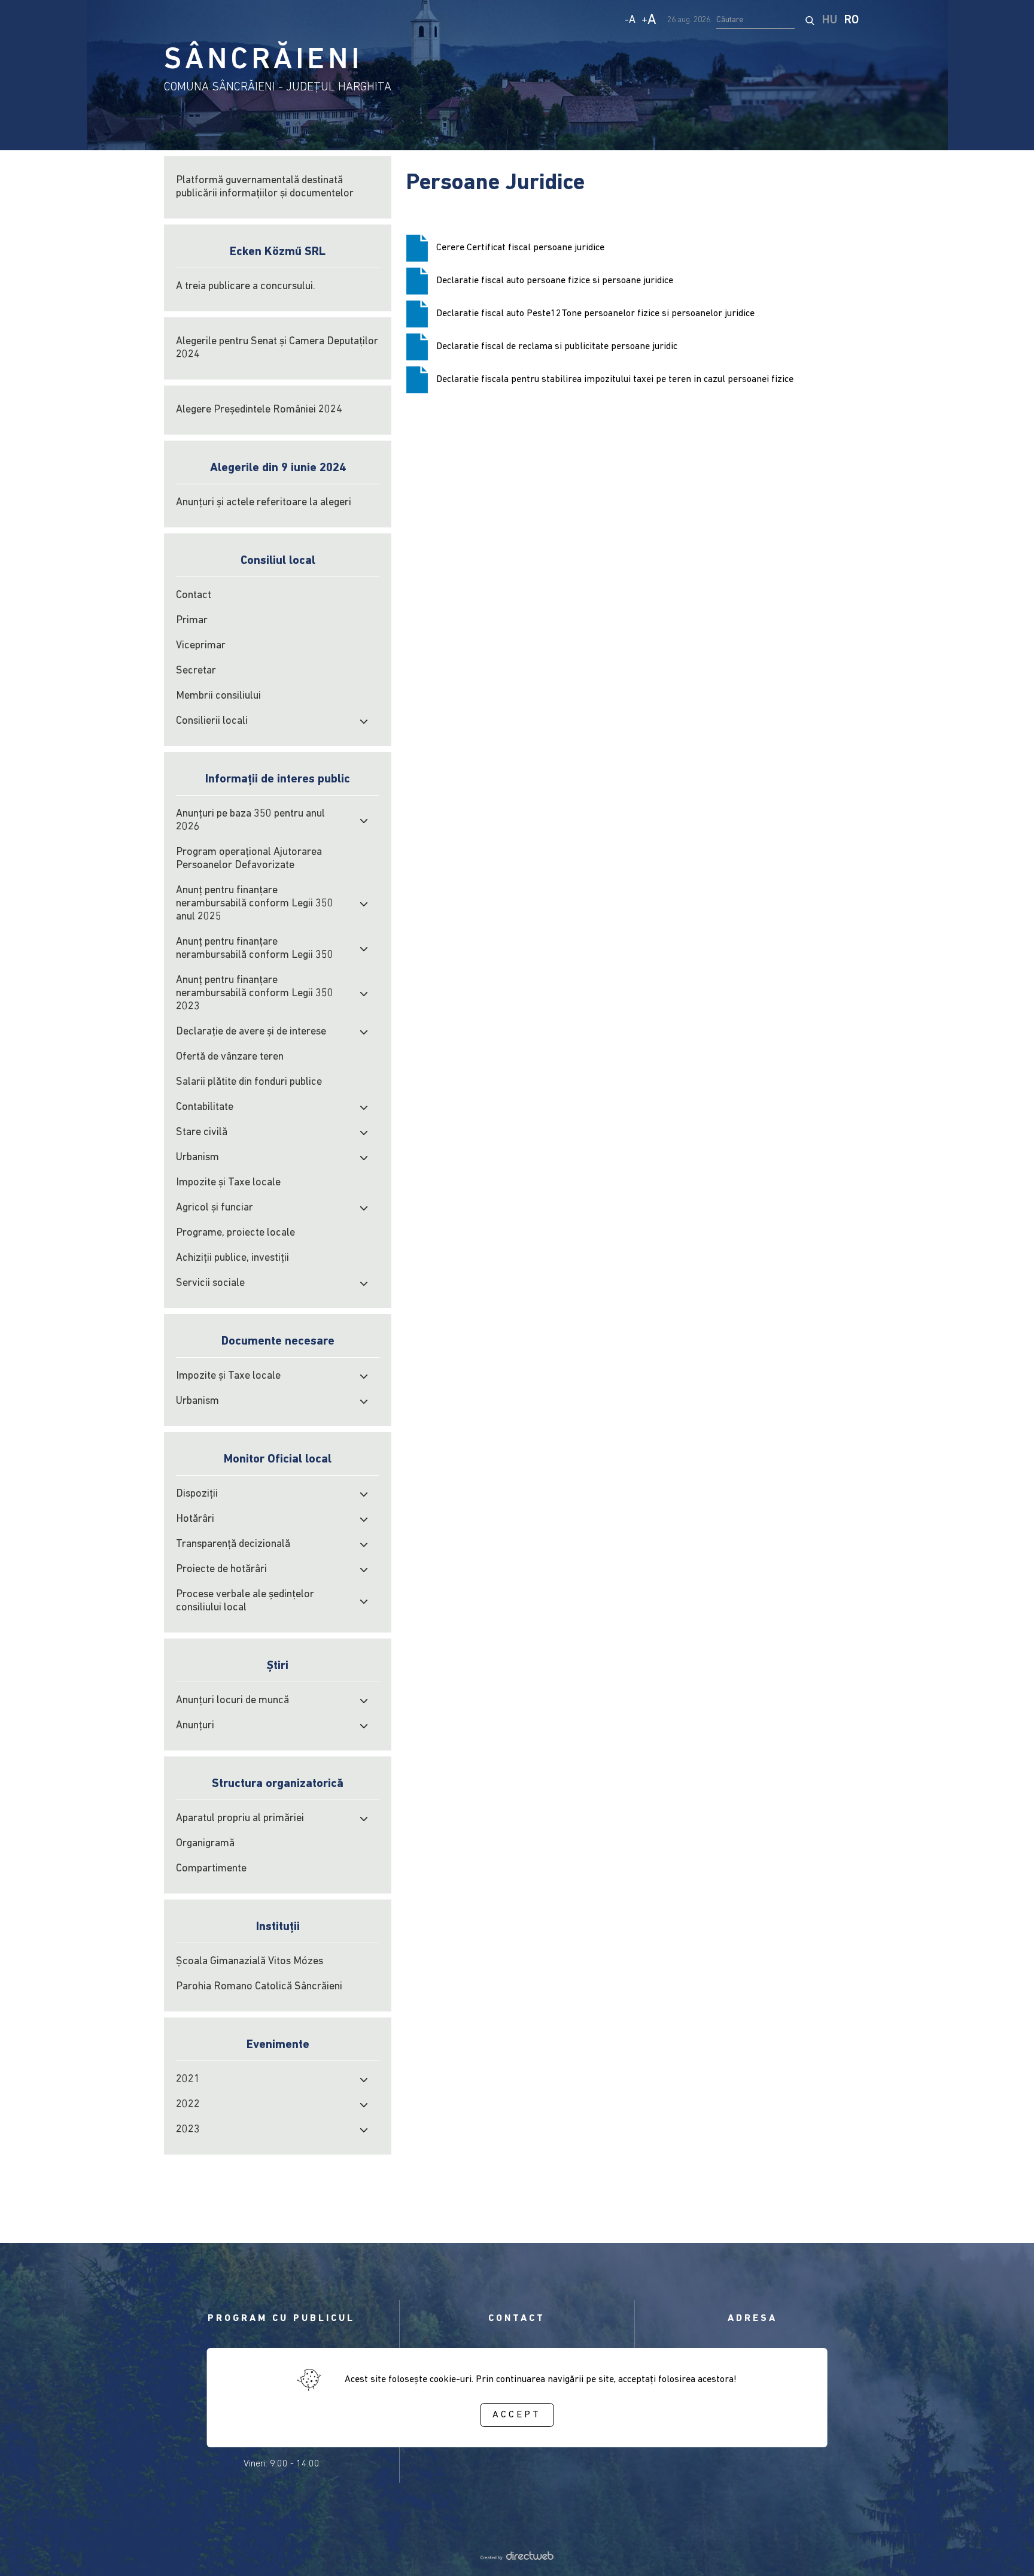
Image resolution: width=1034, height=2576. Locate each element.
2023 (188, 2130)
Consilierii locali (212, 721)
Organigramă (205, 1844)
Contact (194, 596)
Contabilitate (205, 1108)
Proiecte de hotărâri (221, 1570)
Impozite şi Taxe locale (228, 1183)
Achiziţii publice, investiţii (232, 1258)
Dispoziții (197, 1494)
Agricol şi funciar (215, 1208)
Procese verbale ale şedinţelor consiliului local (245, 1601)
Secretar (196, 671)
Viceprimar (201, 646)
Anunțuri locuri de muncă (232, 1701)
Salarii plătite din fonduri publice (249, 1082)
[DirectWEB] (517, 2557)
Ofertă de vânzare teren (230, 1057)
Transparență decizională (233, 1545)
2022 (188, 2105)
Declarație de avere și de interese (251, 1032)
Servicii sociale (210, 1284)
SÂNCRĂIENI (263, 61)
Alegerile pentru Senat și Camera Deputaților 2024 (277, 348)
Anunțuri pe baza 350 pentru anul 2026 (250, 821)
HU (830, 20)
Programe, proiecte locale (235, 1233)
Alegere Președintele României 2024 (259, 410)
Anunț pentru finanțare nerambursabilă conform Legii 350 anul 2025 (255, 904)
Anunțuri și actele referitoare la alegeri (264, 503)
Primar (192, 621)
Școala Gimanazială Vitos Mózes (250, 1962)
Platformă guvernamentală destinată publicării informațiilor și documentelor (265, 187)
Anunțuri (195, 1726)
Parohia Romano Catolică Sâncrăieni (259, 1987)
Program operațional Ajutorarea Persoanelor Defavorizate (249, 859)
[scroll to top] (1005, 2550)
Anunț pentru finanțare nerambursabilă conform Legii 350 (255, 949)
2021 (188, 2080)
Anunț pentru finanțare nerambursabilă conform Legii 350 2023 (255, 994)
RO (851, 20)
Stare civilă (202, 1133)
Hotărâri (195, 1519)
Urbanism (197, 1158)
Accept (517, 2414)
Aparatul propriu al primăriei (240, 1819)
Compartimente (211, 1869)
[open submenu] (364, 721)
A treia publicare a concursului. (246, 287)
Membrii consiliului (218, 696)
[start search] (810, 20)
